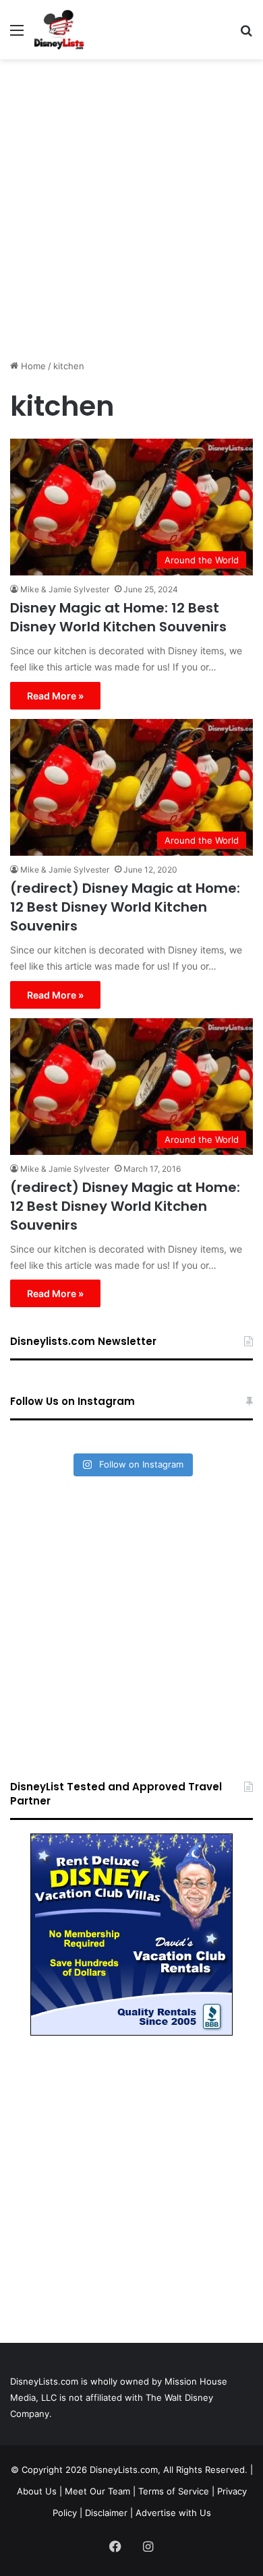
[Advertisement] (131, 204)
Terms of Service (174, 2491)
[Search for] (246, 35)
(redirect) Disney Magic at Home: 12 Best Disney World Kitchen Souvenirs (125, 907)
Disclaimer (106, 2513)
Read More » (55, 696)
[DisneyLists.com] (59, 30)
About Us (37, 2491)
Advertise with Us (173, 2513)
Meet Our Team (97, 2491)
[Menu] (17, 35)
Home (32, 366)
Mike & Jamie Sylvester (65, 589)
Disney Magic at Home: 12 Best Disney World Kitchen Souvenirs (118, 617)
